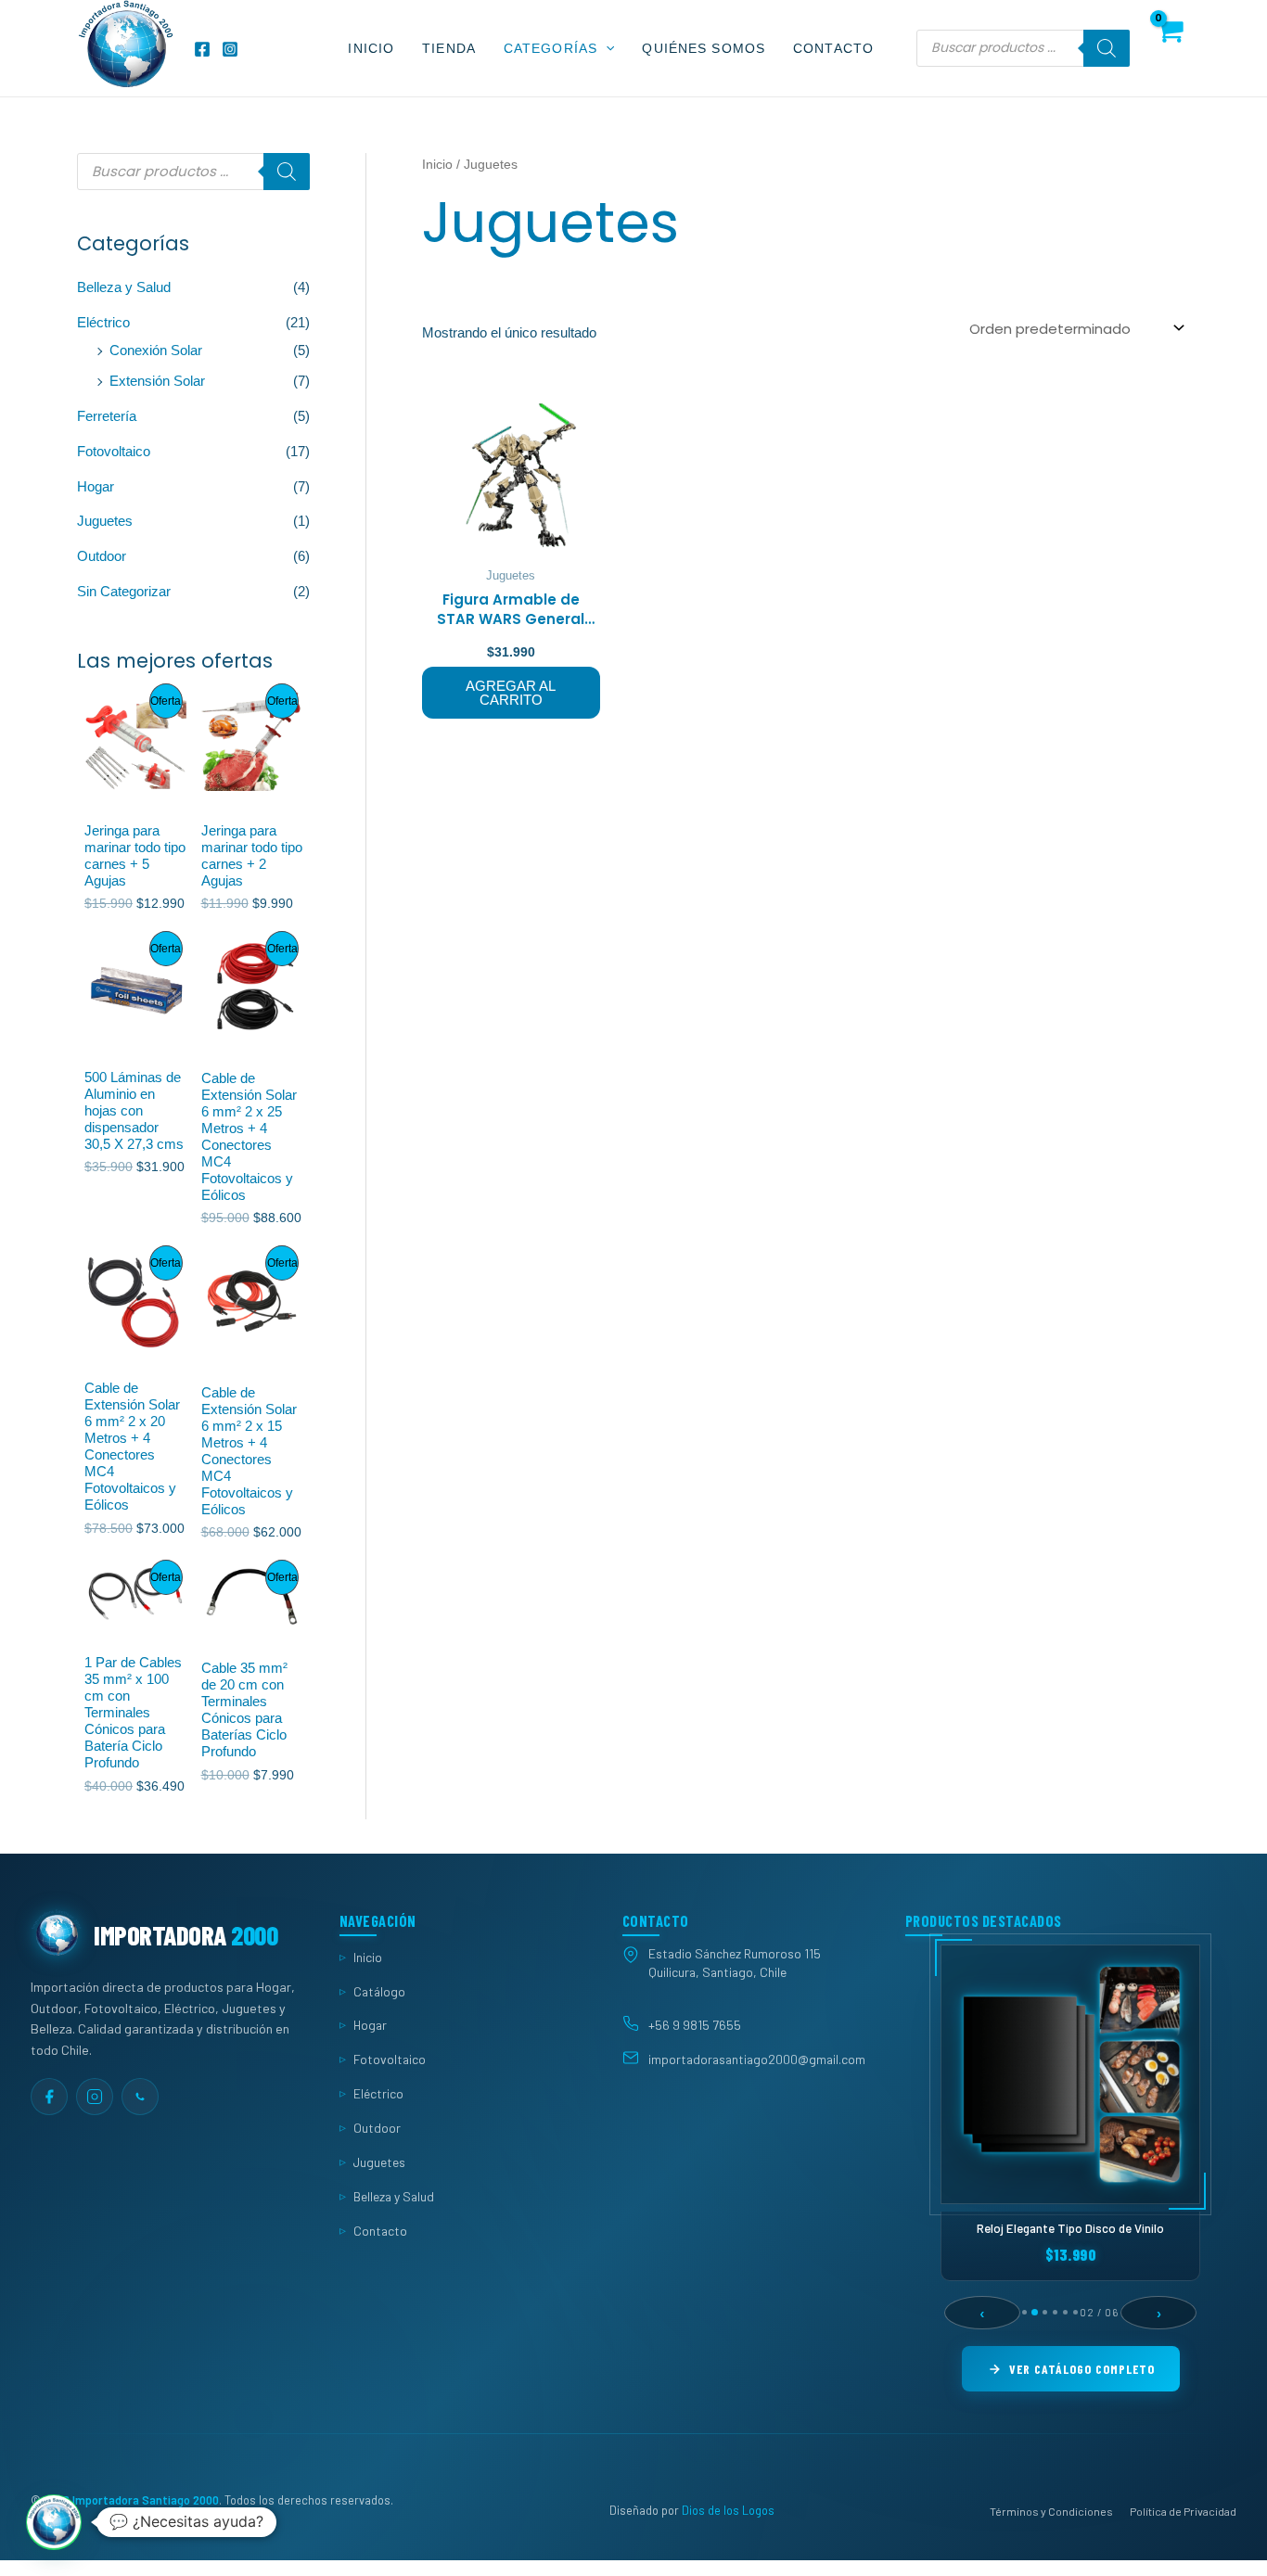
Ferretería (107, 416)
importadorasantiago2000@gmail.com (757, 2060)
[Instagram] (230, 49)
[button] (606, 48)
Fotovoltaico (114, 451)
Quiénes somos (704, 48)
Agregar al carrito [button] (511, 693)
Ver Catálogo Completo (1082, 2369)
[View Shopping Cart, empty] (1169, 48)
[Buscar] (1107, 48)
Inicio (371, 48)
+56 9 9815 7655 (695, 2025)
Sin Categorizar (124, 591)
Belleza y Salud (124, 287)
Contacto (833, 48)
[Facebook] (202, 49)
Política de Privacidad (1183, 2511)
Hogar (96, 486)
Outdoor (102, 556)
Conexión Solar (156, 350)
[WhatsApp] (140, 2097)
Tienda (449, 48)
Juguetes (105, 521)
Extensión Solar (157, 381)
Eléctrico (103, 322)
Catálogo (379, 1991)
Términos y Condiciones (1051, 2511)
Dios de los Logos (728, 2511)
